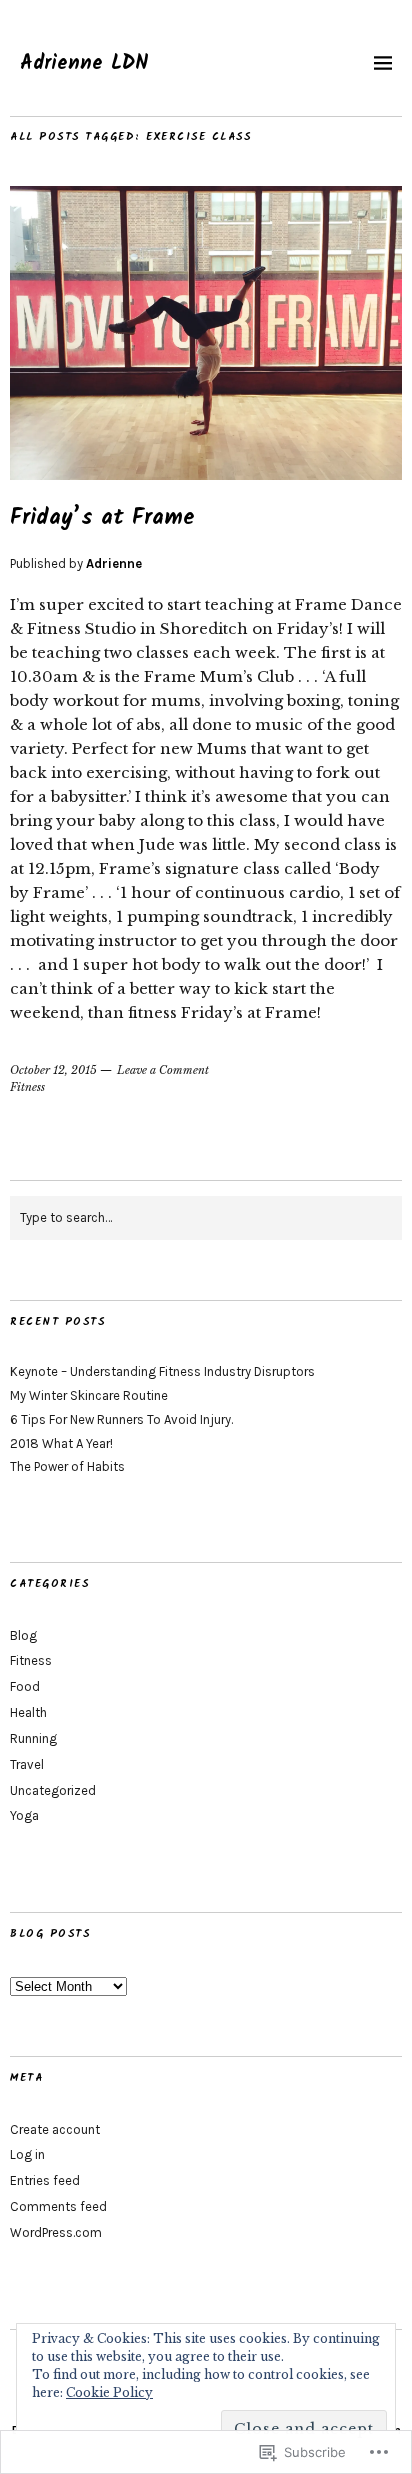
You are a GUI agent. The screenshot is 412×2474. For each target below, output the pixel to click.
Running (33, 1738)
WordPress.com (56, 2232)
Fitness (27, 1087)
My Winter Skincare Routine (89, 1395)
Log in (27, 2154)
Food (25, 1686)
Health (28, 1712)
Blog (23, 1635)
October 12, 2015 (53, 1070)
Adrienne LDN (84, 64)
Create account (55, 2129)
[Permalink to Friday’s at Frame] (206, 474)
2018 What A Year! (61, 1443)
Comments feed (58, 2206)
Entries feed (45, 2180)
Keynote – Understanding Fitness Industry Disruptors (162, 1371)
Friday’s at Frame (102, 518)
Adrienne (114, 563)
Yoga (24, 1815)
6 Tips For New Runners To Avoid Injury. (121, 1419)
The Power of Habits (67, 1466)
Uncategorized (53, 1790)
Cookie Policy (109, 2392)
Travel (27, 1764)
